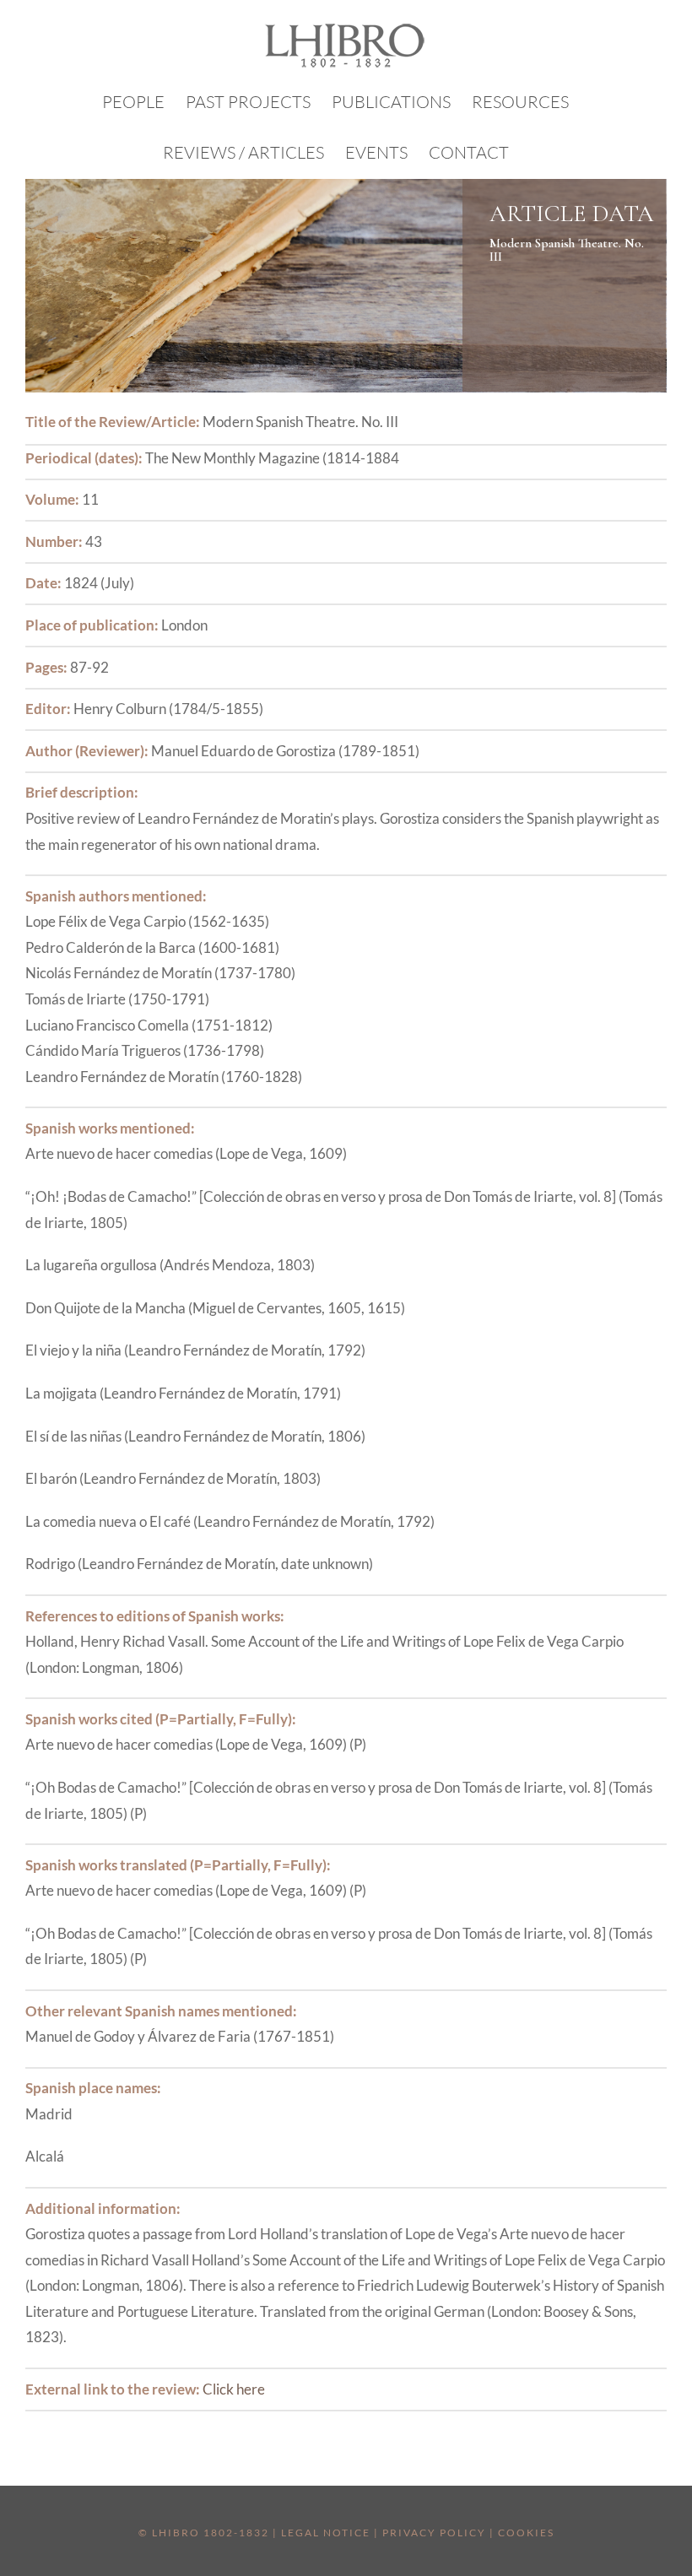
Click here (234, 2389)
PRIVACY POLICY (434, 2533)
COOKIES (526, 2533)
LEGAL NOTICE (326, 2533)
